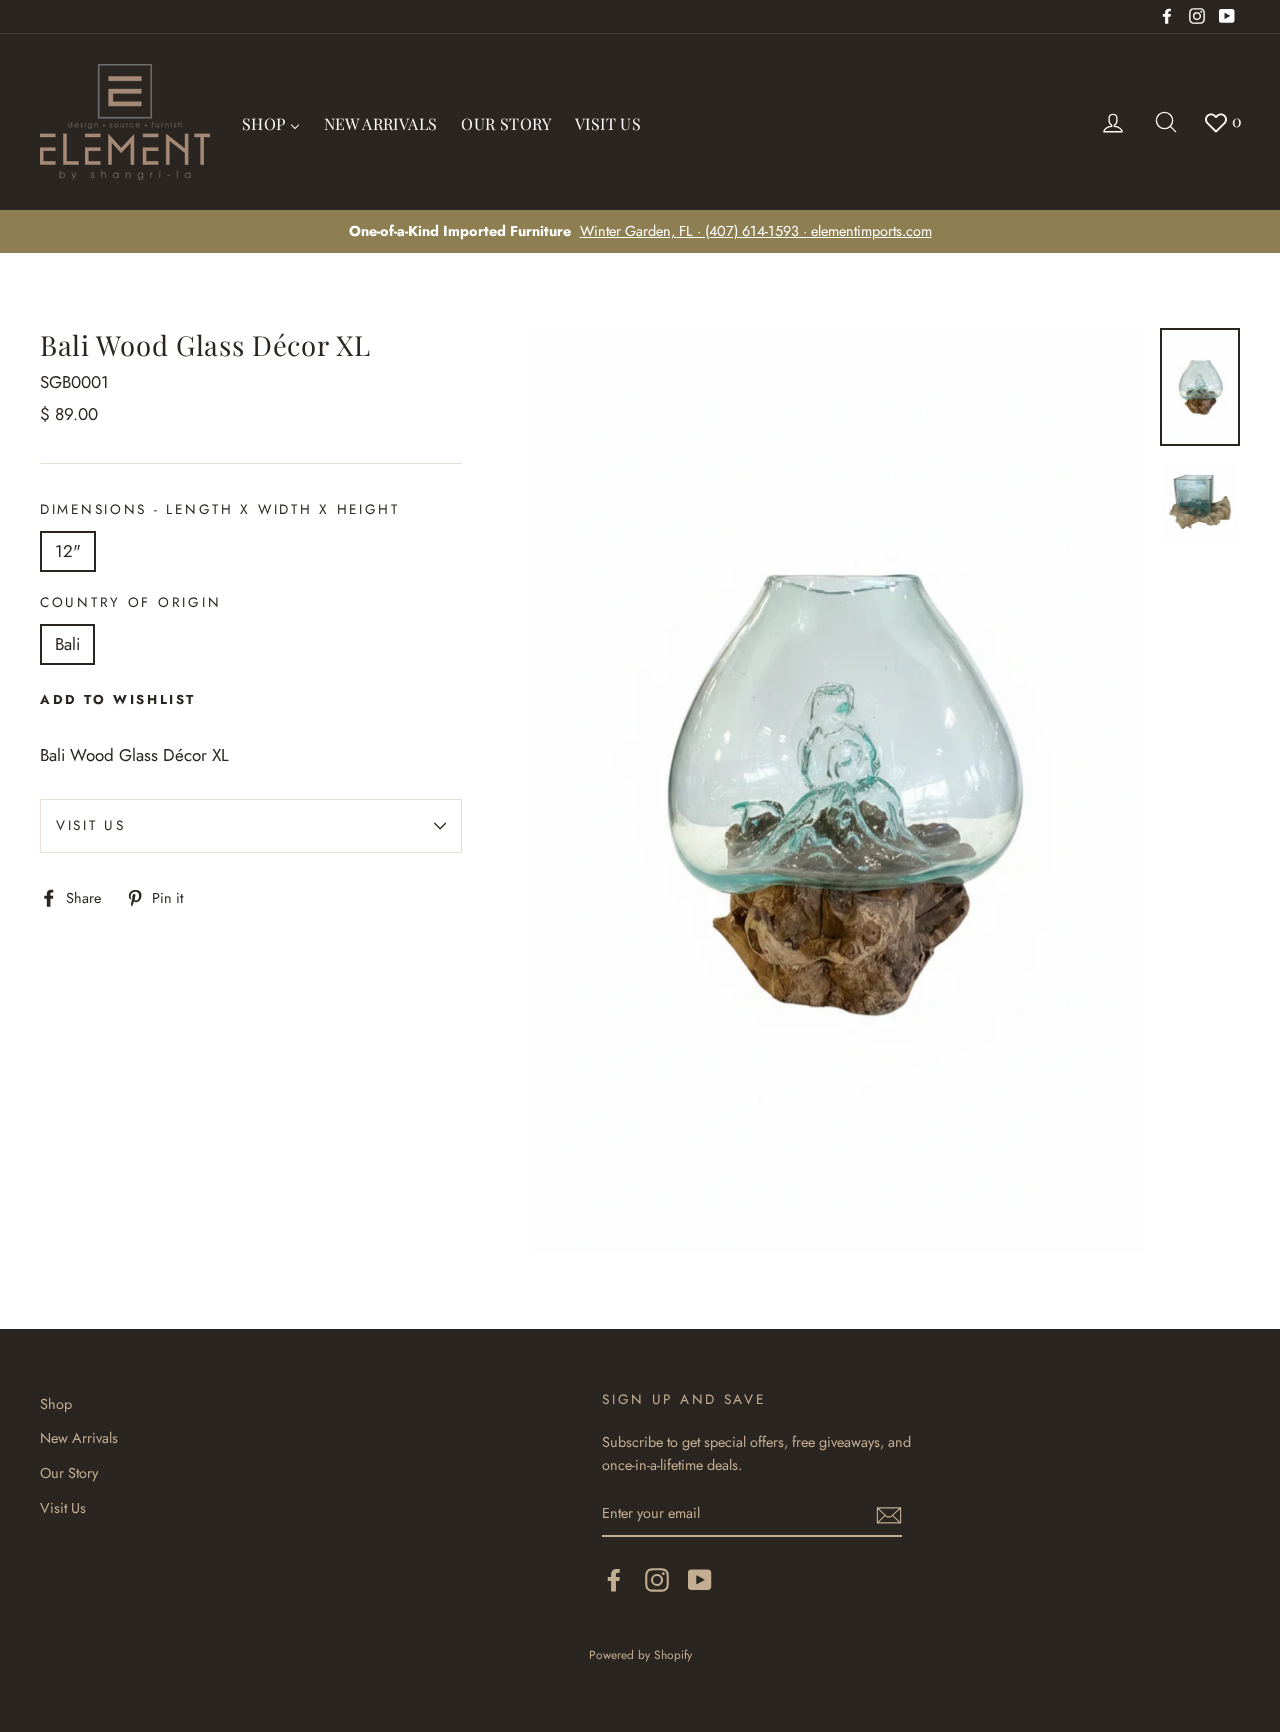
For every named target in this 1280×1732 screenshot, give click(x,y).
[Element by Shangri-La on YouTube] (700, 1579)
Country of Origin (130, 602)
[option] (640, 231)
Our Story (69, 1473)
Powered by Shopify (640, 1654)
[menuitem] (271, 122)
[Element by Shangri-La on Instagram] (657, 1579)
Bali (67, 644)
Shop (56, 1404)
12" (68, 551)
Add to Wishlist (118, 699)
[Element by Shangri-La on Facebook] (614, 1579)
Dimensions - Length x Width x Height (220, 509)
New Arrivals (79, 1438)
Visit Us (91, 825)
